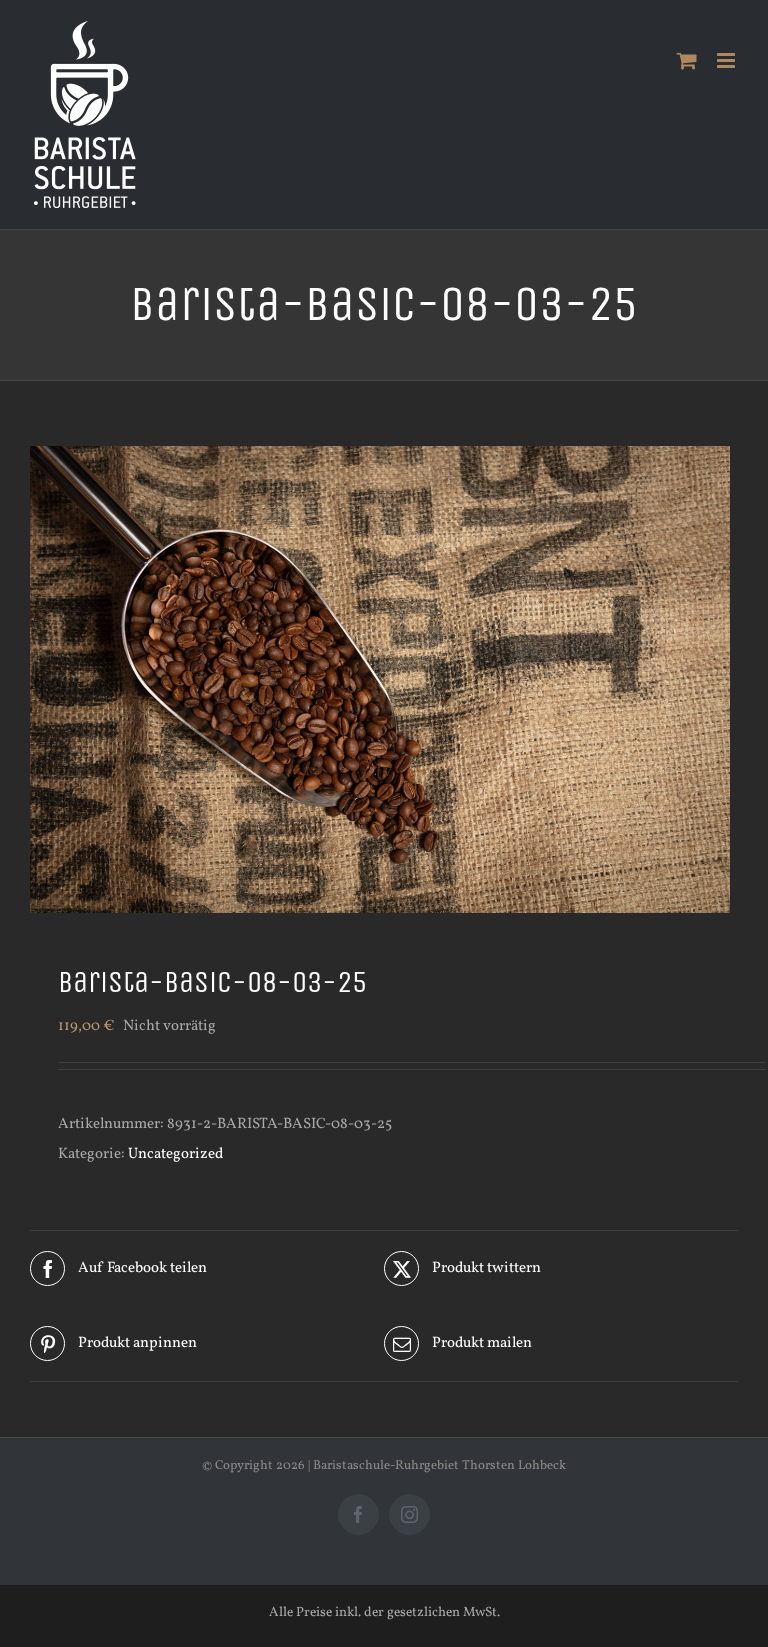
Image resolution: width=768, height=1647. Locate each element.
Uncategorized (175, 1154)
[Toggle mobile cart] (687, 60)
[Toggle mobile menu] (727, 60)
